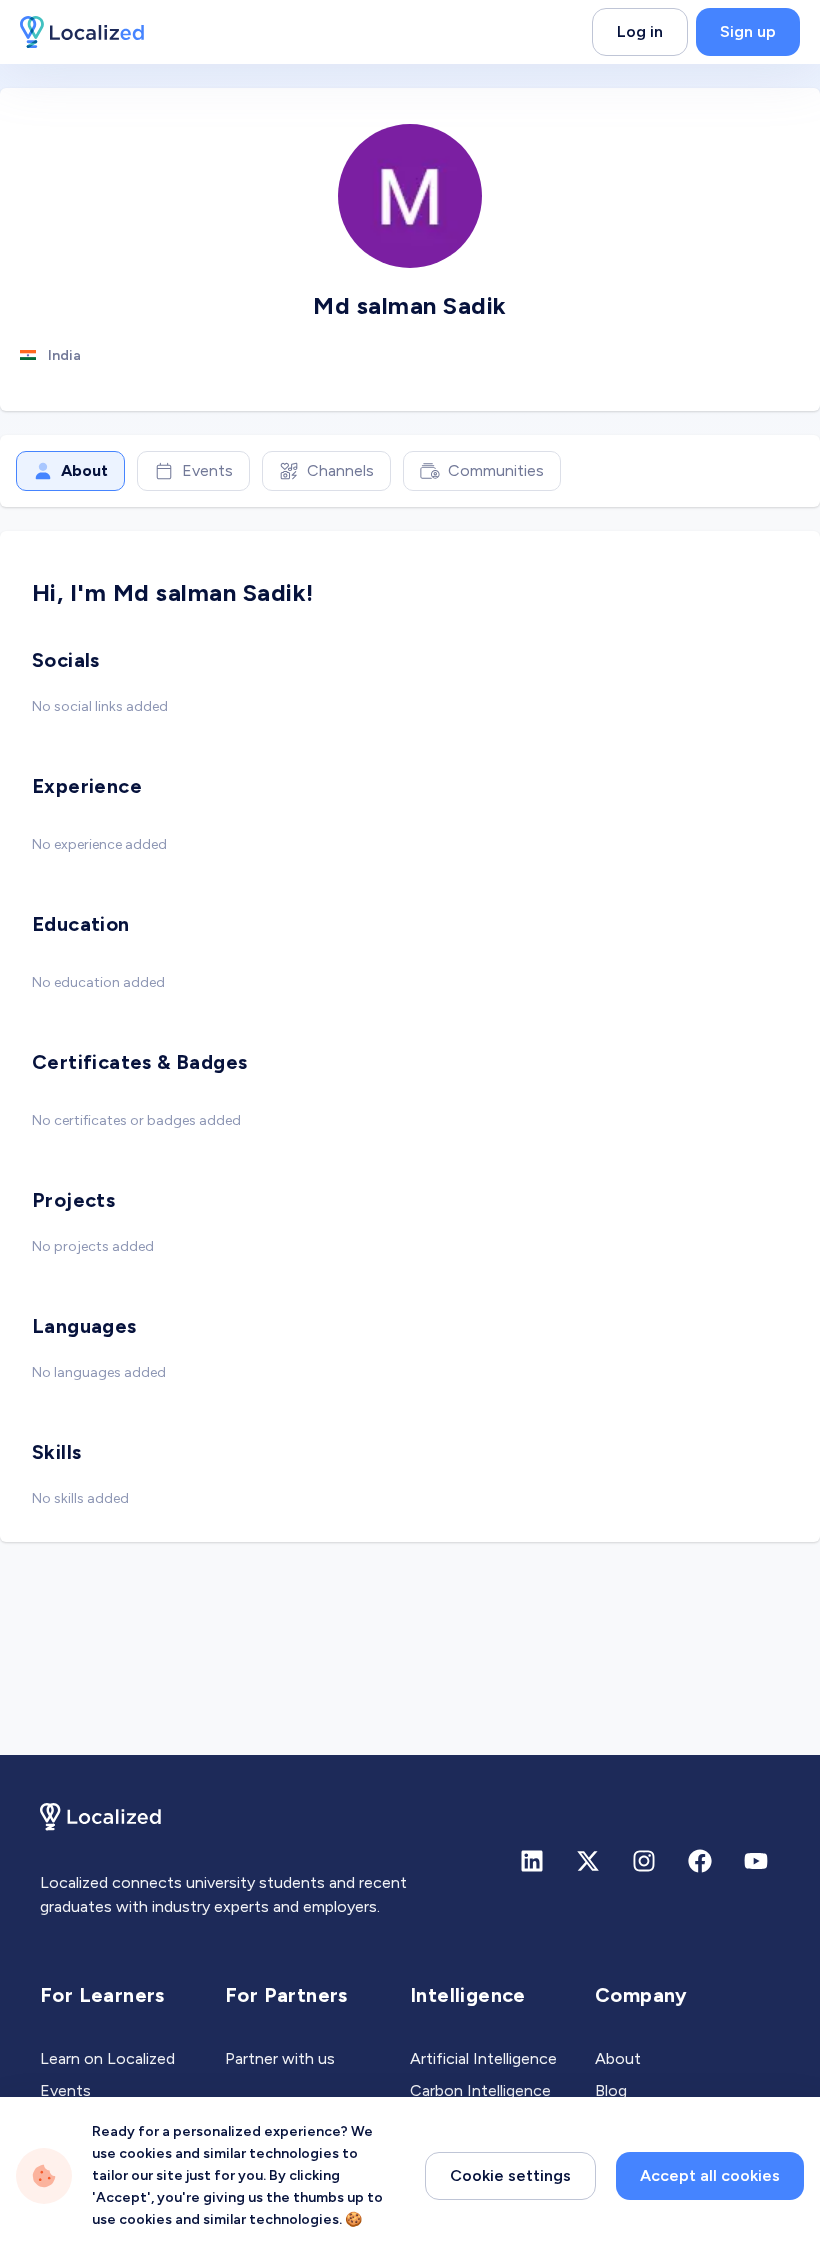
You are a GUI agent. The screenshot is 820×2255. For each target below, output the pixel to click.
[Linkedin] (532, 1861)
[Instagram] (644, 1861)
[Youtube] (756, 1861)
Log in (640, 31)
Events (207, 470)
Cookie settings (510, 2175)
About (84, 470)
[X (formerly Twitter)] (588, 1861)
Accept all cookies (710, 2175)
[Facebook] (700, 1861)
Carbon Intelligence (480, 2090)
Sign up (748, 31)
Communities (496, 470)
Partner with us (280, 2058)
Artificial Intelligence (483, 2058)
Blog (611, 2090)
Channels (340, 470)
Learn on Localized (107, 2058)
